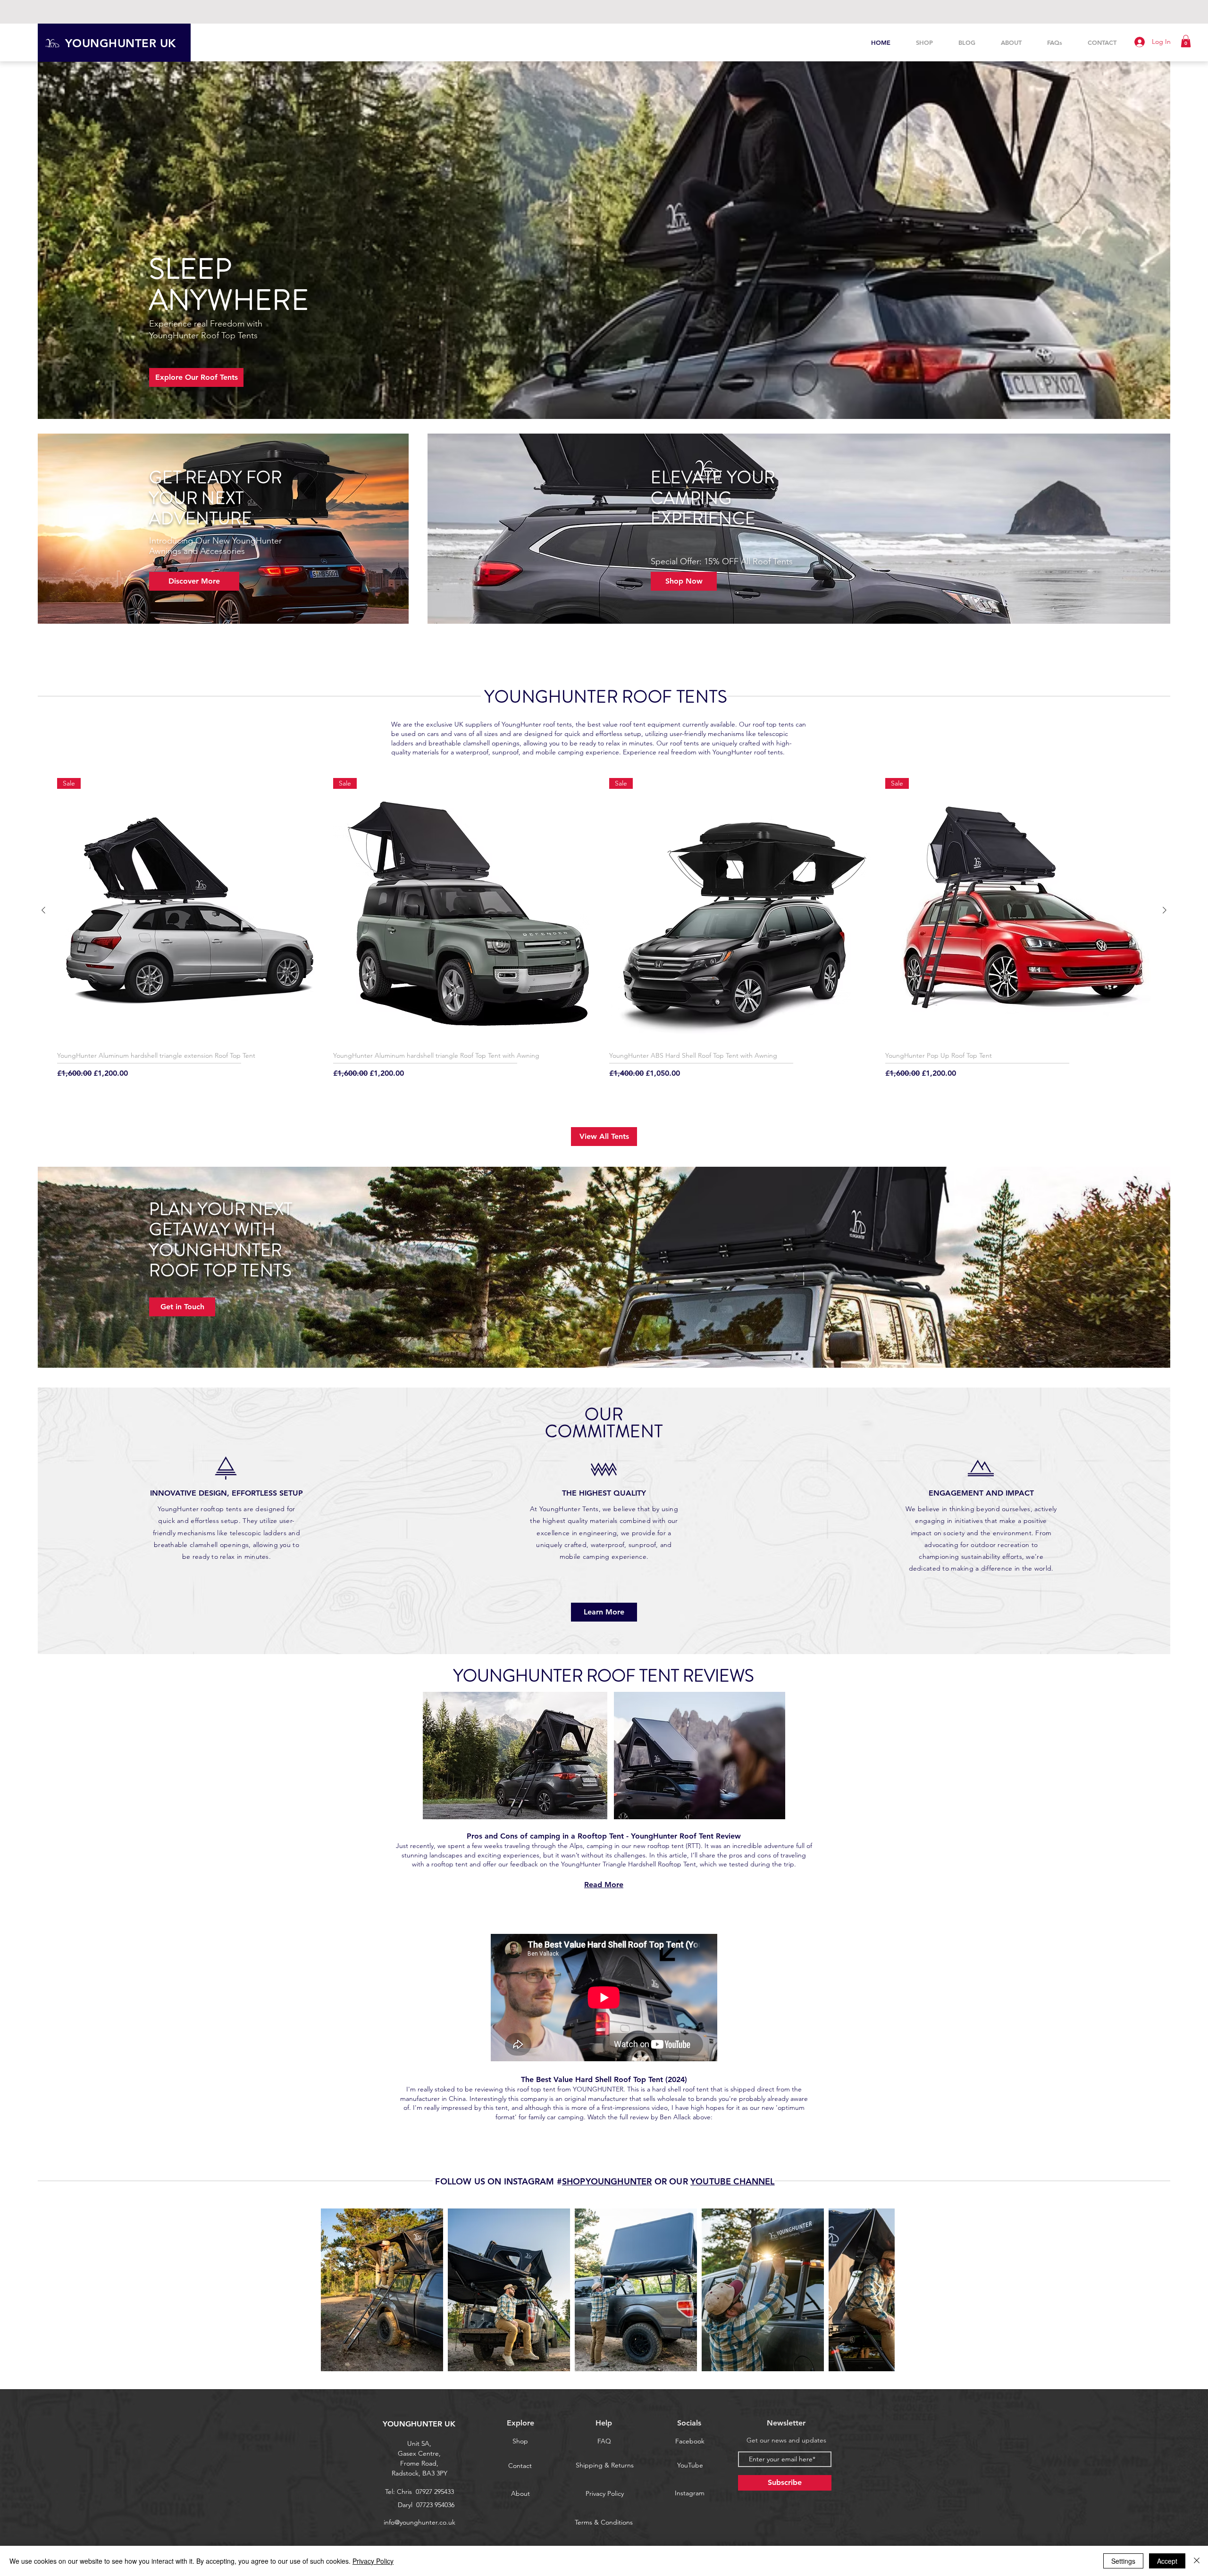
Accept (1167, 2561)
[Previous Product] (43, 910)
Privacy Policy (373, 2561)
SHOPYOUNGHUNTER (607, 2181)
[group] (604, 941)
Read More (604, 1885)
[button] (1186, 41)
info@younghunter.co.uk (419, 2522)
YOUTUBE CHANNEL (733, 2181)
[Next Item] (878, 2290)
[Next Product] (1165, 910)
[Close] (1197, 2561)
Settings (1123, 2561)
